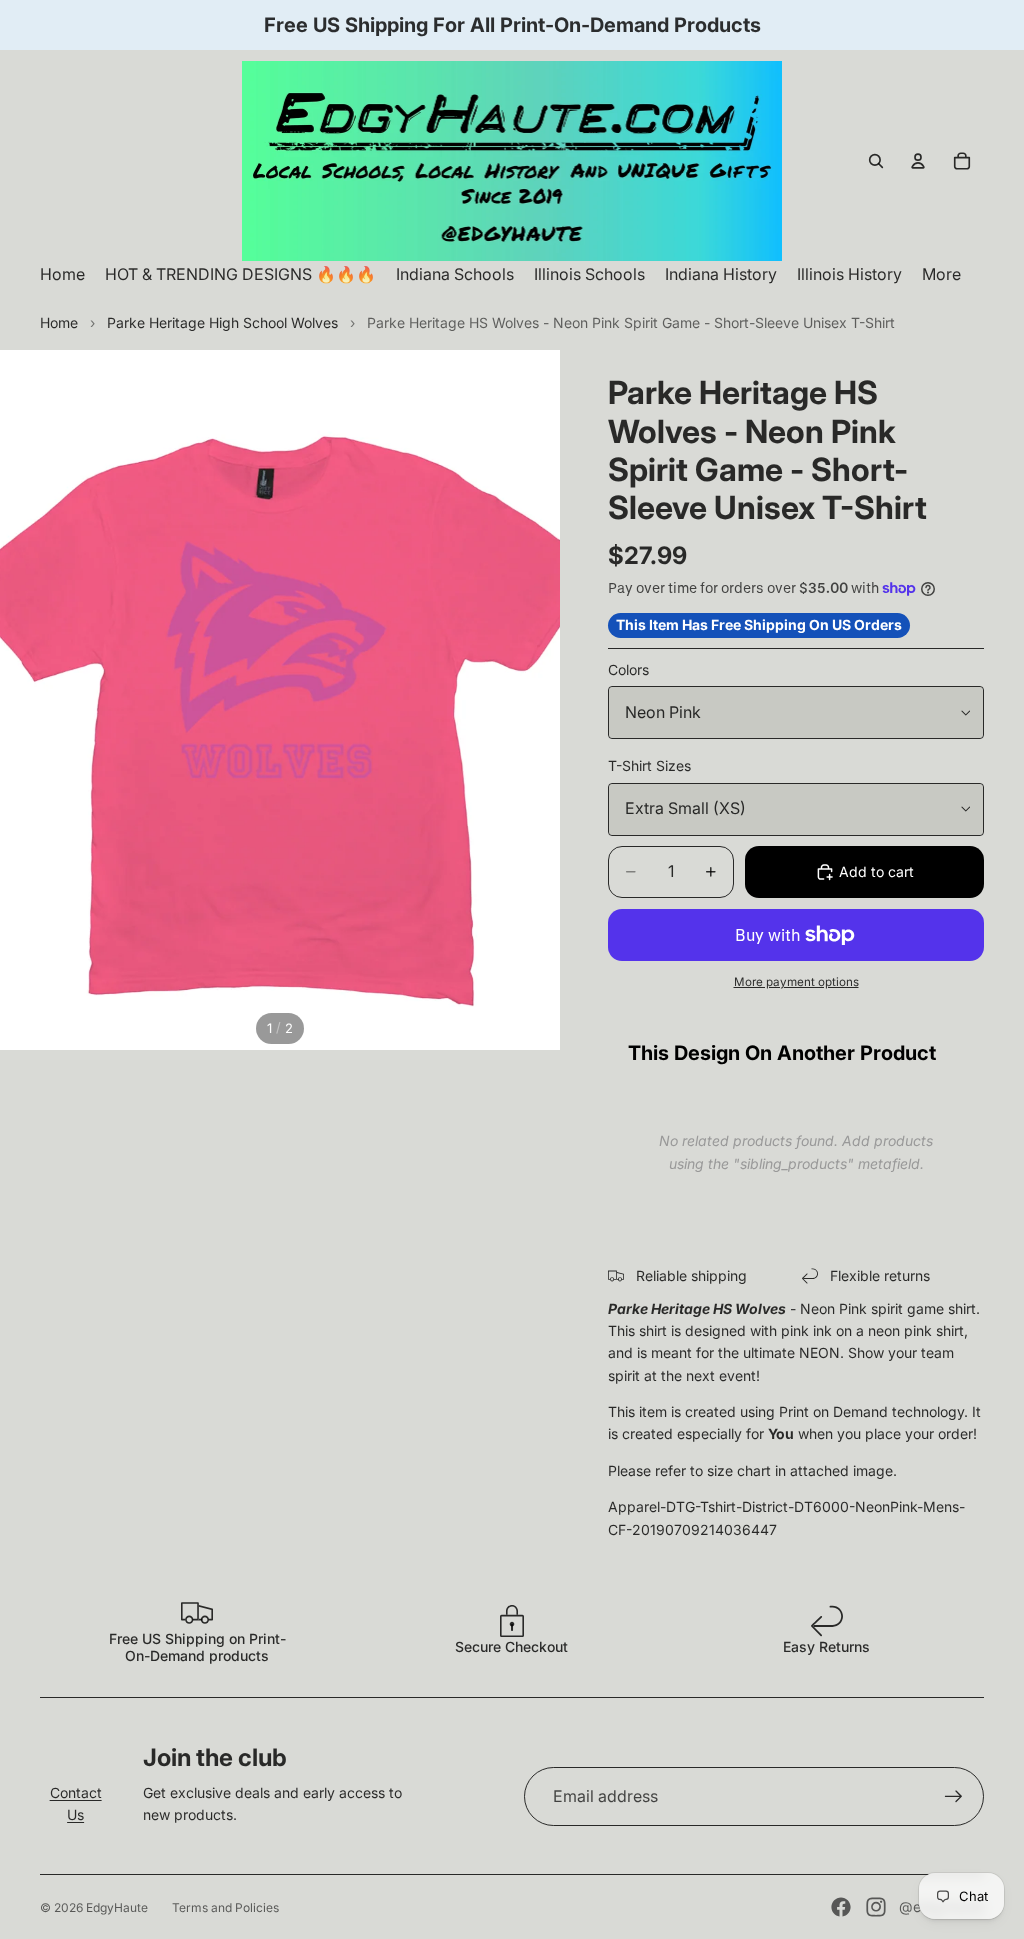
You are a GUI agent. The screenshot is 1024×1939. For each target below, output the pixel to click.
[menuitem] (941, 274)
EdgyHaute (117, 1907)
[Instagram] (876, 1907)
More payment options (796, 982)
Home (59, 322)
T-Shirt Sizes (649, 765)
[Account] (918, 161)
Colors (628, 669)
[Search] (876, 161)
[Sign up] (954, 1797)
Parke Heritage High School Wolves (222, 322)
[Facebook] (841, 1907)
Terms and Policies (225, 1907)
